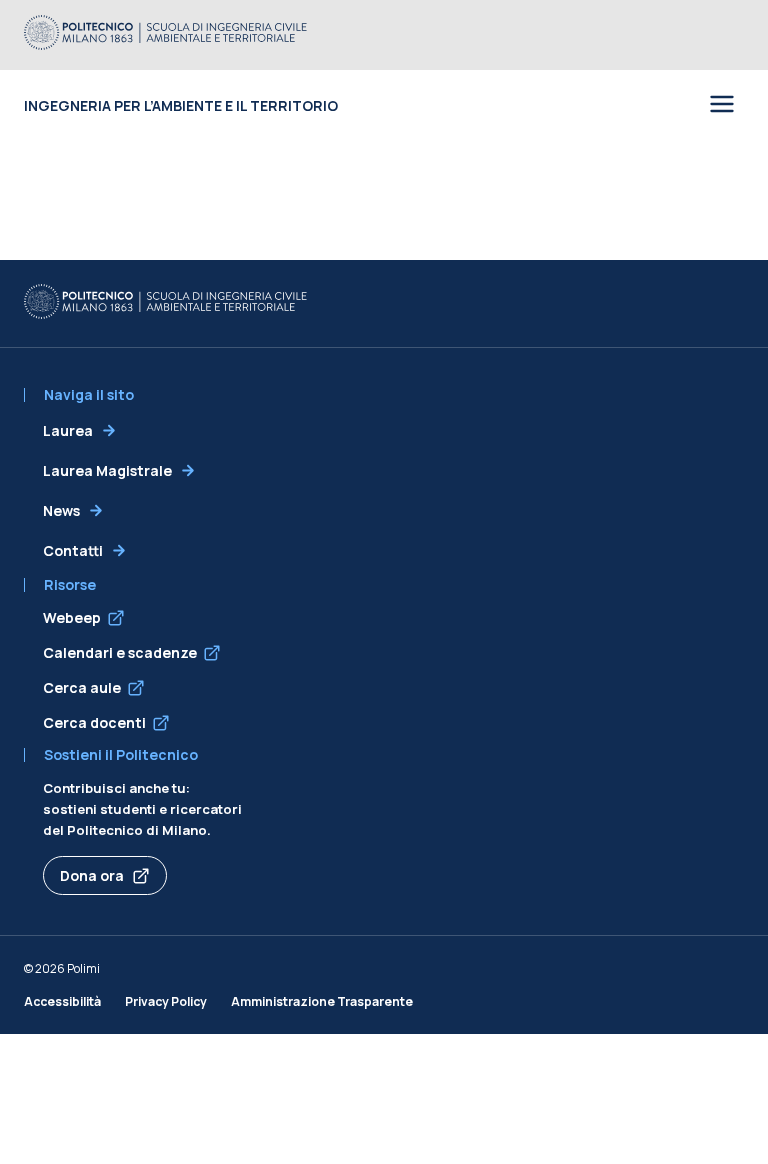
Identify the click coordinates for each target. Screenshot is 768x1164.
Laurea (68, 430)
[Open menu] (722, 105)
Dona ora (92, 875)
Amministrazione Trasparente (322, 1001)
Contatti (73, 550)
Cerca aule (82, 687)
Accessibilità (62, 1001)
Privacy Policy (166, 1001)
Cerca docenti (94, 722)
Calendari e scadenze (120, 652)
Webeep (72, 617)
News (61, 510)
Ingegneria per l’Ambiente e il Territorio (181, 105)
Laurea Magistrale (107, 470)
